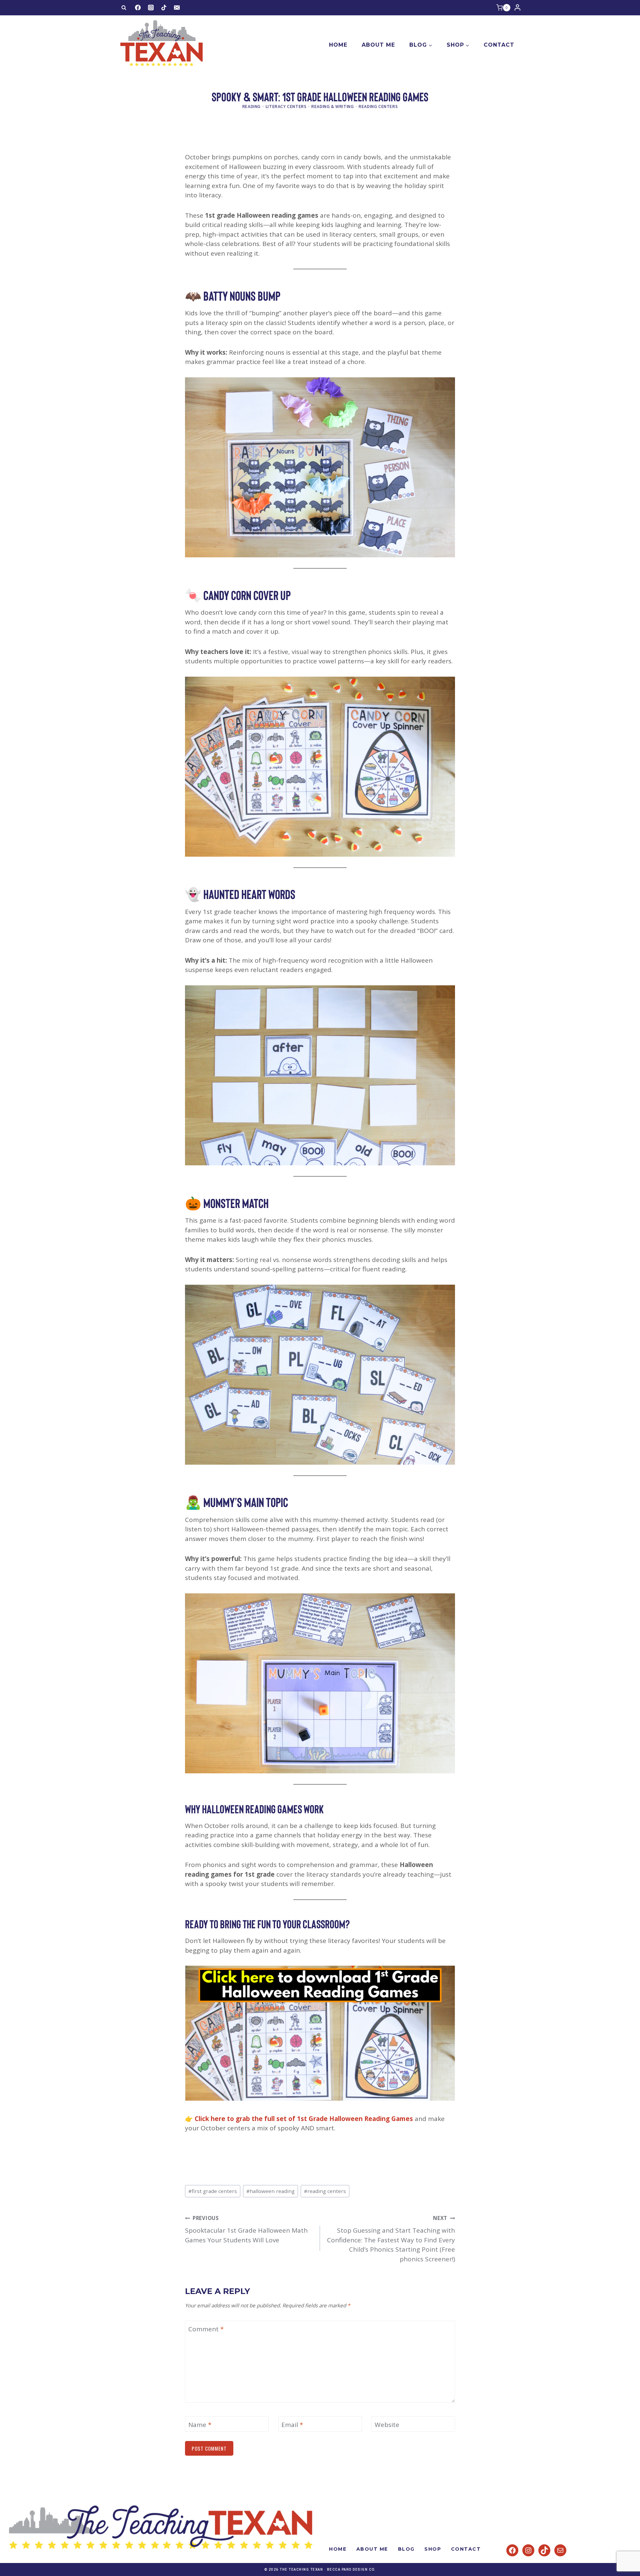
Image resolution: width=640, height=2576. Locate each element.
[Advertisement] (306, 135)
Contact (499, 45)
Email (292, 2425)
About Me (378, 45)
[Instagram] (151, 8)
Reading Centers (378, 106)
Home (338, 45)
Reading (251, 106)
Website (387, 2425)
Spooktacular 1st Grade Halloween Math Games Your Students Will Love (246, 2229)
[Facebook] (138, 8)
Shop (433, 2549)
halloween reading (270, 2191)
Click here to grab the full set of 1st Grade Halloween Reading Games (304, 2119)
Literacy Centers (286, 106)
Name (200, 2425)
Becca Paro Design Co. (351, 2569)
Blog (406, 2549)
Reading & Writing (332, 106)
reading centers (325, 2191)
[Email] (177, 8)
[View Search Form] (124, 8)
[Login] (517, 8)
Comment (206, 2329)
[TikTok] (164, 8)
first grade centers (213, 2191)
